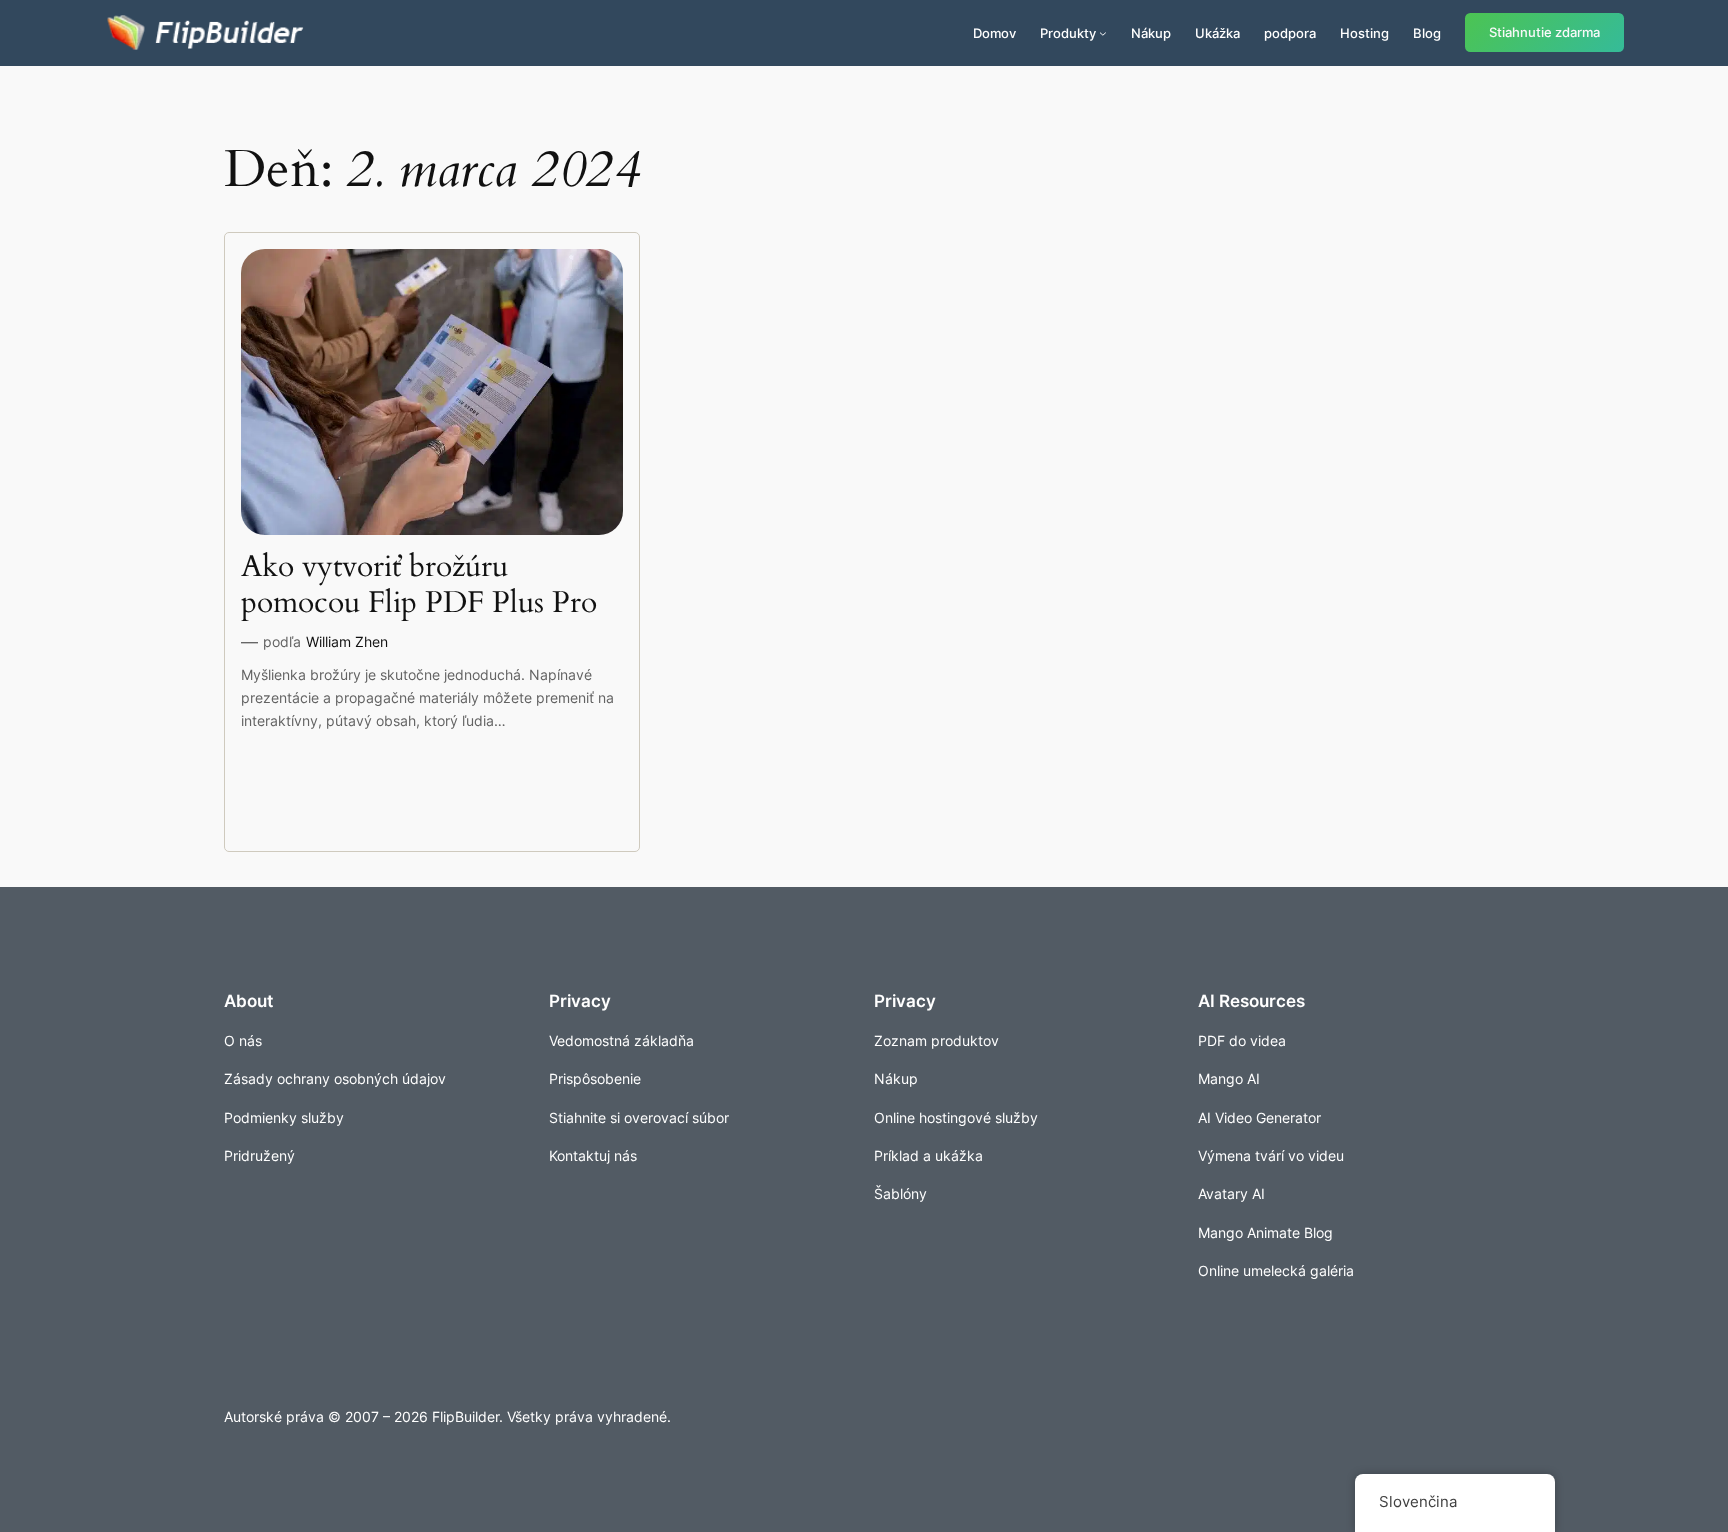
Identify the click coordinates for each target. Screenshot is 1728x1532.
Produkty (1068, 33)
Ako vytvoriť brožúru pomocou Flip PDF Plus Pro (419, 585)
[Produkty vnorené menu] (1103, 33)
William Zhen (347, 641)
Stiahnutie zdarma (1544, 32)
